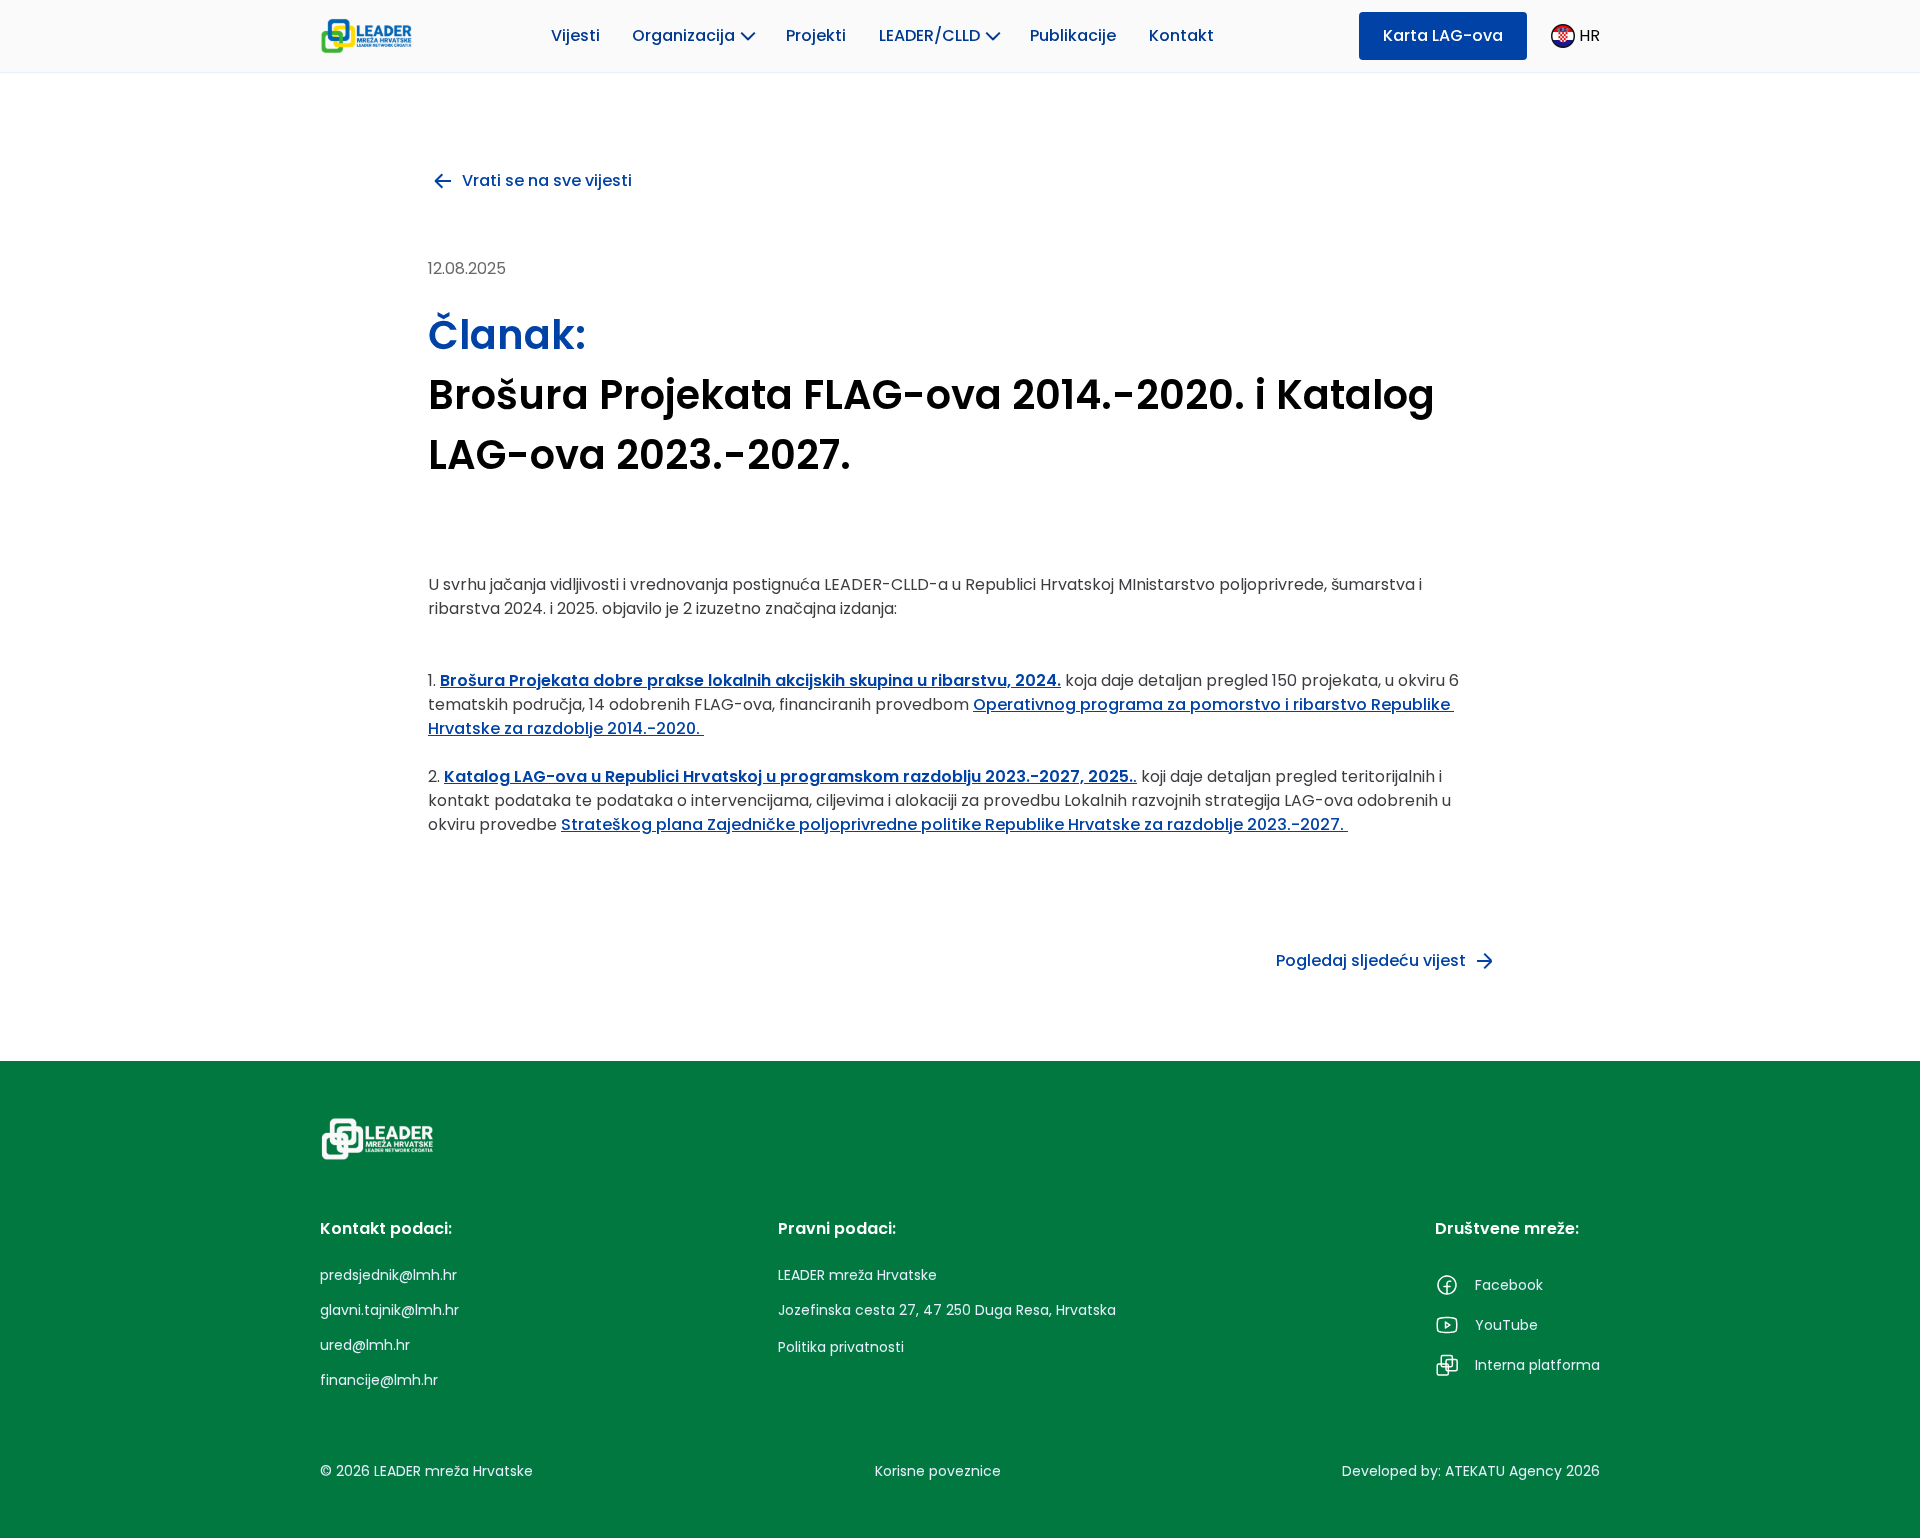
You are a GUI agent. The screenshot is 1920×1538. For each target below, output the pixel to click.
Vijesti (575, 35)
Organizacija (683, 35)
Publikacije (1073, 35)
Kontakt (1181, 35)
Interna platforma (1537, 1365)
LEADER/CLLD (929, 35)
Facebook (1509, 1285)
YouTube (1506, 1325)
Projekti (816, 35)
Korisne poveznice (938, 1471)
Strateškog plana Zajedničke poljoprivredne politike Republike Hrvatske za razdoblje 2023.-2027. (954, 824)
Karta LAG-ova (1443, 35)
